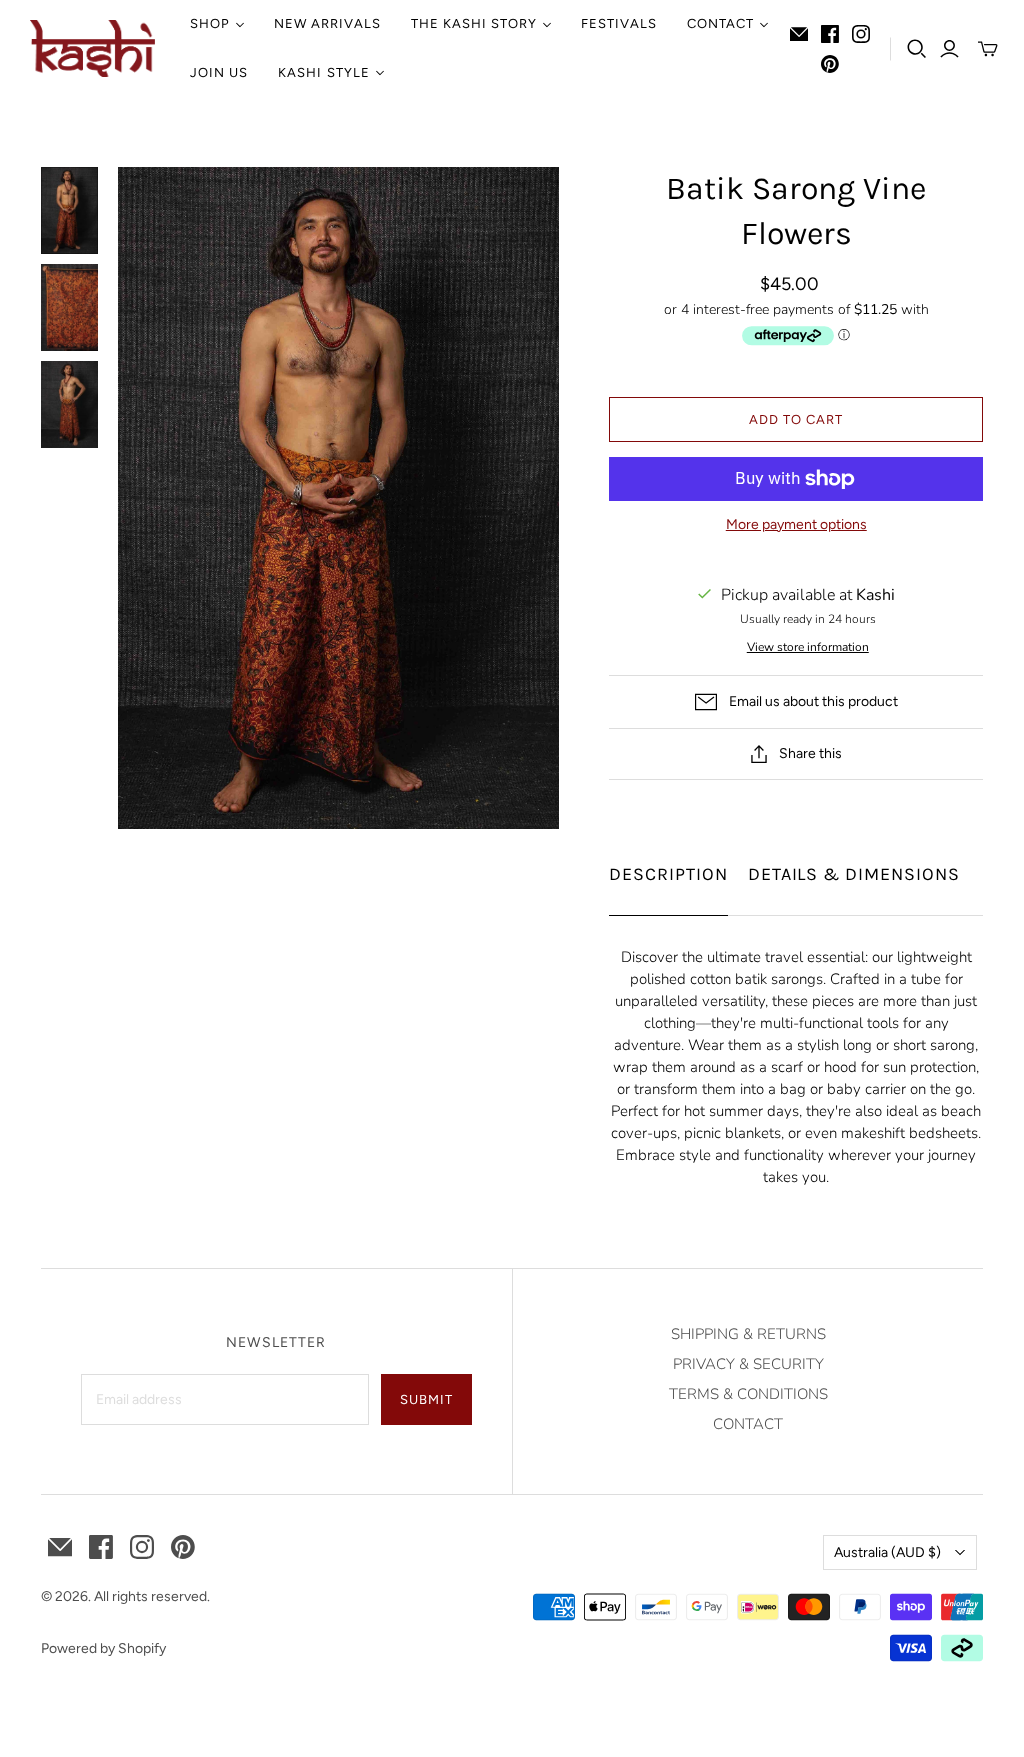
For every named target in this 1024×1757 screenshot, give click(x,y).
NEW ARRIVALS (327, 23)
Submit (426, 1399)
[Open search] (917, 49)
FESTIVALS (618, 23)
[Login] (949, 49)
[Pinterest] (830, 64)
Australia (887, 1552)
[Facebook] (830, 34)
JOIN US (219, 72)
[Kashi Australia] (92, 48)
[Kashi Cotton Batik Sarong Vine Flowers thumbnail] (70, 210)
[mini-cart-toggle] (988, 49)
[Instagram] (861, 34)
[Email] (799, 34)
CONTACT (748, 1424)
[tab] (668, 869)
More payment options (796, 524)
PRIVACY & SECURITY (748, 1364)
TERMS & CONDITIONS (748, 1394)
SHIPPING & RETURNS (748, 1334)
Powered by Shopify (103, 1648)
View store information (808, 647)
